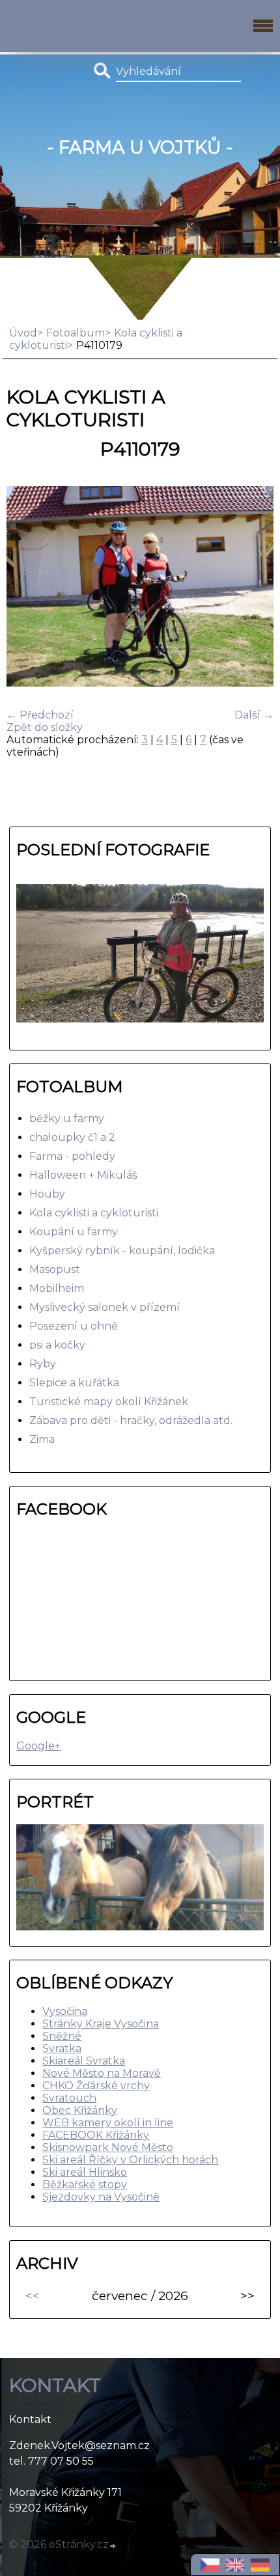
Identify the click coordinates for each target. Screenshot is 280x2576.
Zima (42, 1439)
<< (33, 2295)
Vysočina (65, 2011)
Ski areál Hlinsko (85, 2172)
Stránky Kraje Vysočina (101, 2024)
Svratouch (69, 2098)
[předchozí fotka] (28, 588)
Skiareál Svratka (84, 2061)
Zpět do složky (45, 727)
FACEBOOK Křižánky (96, 2135)
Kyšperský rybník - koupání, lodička (122, 1251)
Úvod (23, 333)
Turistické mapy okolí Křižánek (109, 1402)
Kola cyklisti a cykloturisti (94, 1213)
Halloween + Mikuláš (83, 1175)
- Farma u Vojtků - (140, 147)
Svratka (62, 2048)
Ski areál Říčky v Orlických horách (130, 2160)
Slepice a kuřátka (74, 1383)
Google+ (38, 1746)
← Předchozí (40, 715)
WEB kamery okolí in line (108, 2123)
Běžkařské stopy (85, 2185)
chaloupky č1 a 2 (72, 1137)
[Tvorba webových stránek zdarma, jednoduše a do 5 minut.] (113, 2546)
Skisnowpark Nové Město (108, 2147)
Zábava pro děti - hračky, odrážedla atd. (131, 1420)
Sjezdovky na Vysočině (101, 2197)
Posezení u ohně (74, 1326)
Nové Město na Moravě (102, 2073)
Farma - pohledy (72, 1156)
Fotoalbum (76, 333)
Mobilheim (57, 1288)
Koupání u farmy (74, 1232)
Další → (254, 715)
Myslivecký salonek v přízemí (105, 1307)
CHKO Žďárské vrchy (96, 2086)
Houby (47, 1194)
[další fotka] (252, 588)
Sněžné (62, 2036)
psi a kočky (57, 1345)
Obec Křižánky (80, 2110)
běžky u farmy (67, 1118)
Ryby (43, 1364)
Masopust (55, 1269)
